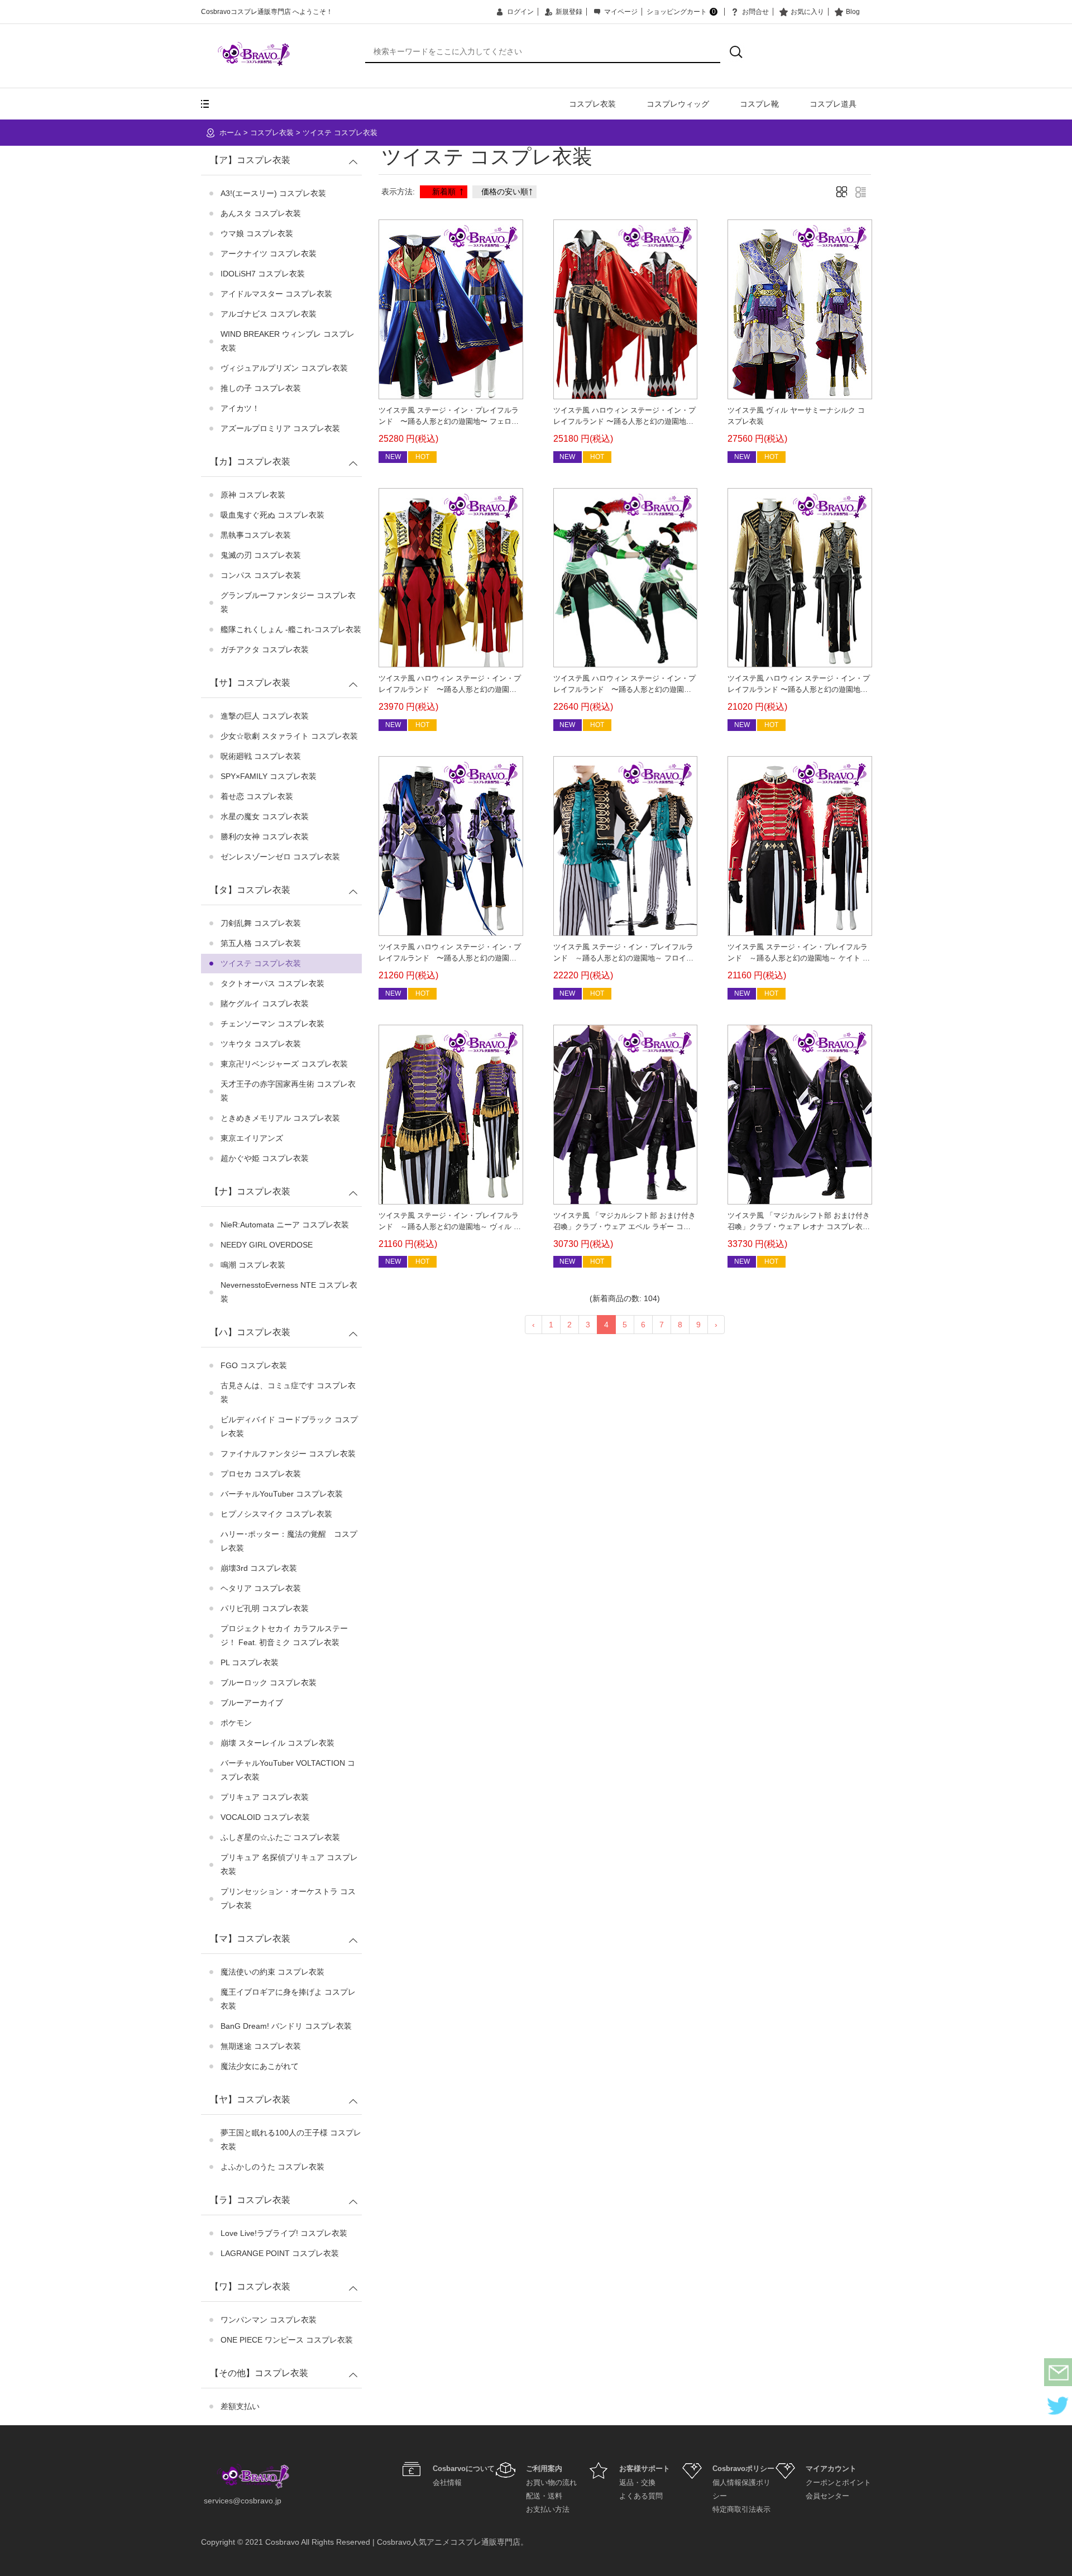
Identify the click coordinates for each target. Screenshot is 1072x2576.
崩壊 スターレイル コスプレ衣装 (277, 1743)
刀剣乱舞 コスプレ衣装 (261, 923)
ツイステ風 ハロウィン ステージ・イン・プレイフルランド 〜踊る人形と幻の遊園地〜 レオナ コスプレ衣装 (799, 689)
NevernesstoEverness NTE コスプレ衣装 (289, 1292)
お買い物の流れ (551, 2482)
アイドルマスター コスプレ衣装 (276, 294)
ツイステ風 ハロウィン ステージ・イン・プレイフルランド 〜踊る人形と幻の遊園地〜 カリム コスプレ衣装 (450, 689)
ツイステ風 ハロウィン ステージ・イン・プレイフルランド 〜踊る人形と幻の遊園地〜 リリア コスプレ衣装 (624, 689)
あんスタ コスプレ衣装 (261, 213)
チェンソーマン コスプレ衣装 (272, 1024)
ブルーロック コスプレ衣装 (269, 1683)
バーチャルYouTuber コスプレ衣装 (282, 1494)
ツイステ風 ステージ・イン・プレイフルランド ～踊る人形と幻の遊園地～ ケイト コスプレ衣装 (799, 958)
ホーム (230, 133)
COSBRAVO (254, 54)
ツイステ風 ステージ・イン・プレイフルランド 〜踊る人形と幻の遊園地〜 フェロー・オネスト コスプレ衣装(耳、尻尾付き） (450, 421)
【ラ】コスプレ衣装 (250, 2200)
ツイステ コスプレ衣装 (340, 133)
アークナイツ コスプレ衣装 (269, 254)
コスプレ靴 (759, 104)
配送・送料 (544, 2496)
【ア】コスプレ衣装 (250, 160)
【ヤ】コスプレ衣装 (250, 2099)
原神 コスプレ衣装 (253, 495)
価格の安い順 (505, 192)
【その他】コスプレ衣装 (259, 2373)
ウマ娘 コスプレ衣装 (257, 233)
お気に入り (807, 12)
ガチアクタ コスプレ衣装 (265, 649)
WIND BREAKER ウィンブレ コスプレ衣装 (288, 341)
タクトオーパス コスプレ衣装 (272, 983)
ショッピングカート (681, 12)
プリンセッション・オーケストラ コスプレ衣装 (288, 1898)
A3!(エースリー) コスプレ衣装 (273, 193)
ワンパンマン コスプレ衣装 (269, 2320)
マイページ (621, 12)
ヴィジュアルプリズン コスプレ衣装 (284, 368)
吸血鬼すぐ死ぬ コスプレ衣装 (272, 515)
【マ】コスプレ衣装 (250, 1939)
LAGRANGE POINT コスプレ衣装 (280, 2253)
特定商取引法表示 (741, 2509)
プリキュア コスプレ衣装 (265, 1797)
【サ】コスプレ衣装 (250, 683)
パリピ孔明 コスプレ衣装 (265, 1608)
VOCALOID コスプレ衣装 (265, 1817)
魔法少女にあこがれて (260, 2066)
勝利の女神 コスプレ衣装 (265, 837)
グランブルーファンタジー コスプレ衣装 (288, 602)
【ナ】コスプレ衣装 (250, 1191)
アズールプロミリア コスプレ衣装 (280, 428)
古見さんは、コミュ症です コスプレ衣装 (288, 1392)
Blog (853, 12)
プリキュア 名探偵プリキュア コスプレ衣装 (289, 1864)
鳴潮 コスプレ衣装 (253, 1265)
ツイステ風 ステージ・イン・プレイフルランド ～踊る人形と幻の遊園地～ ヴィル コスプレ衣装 (450, 1227)
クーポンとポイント (838, 2482)
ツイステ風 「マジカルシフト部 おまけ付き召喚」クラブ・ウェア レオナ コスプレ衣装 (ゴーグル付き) (799, 1227)
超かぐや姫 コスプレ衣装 (265, 1158)
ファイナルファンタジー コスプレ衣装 (288, 1454)
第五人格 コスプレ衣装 (261, 943)
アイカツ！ (240, 408)
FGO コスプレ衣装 (254, 1365)
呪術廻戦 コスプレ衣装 (261, 756)
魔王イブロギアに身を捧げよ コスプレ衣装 (288, 1999)
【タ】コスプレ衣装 (250, 890)
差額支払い (240, 2406)
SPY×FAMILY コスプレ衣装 (269, 776)
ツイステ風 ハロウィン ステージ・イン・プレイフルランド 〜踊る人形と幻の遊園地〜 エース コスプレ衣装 (624, 421)
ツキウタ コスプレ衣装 (261, 1044)
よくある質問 (641, 2496)
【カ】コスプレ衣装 (250, 462)
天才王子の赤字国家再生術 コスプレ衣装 (288, 1091)
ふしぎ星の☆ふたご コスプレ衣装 (280, 1837)
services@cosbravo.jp (243, 2501)
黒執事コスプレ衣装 (256, 535)
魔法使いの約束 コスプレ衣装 (272, 1972)
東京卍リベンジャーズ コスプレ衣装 (284, 1064)
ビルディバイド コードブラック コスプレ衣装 (289, 1426)
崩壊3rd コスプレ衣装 (259, 1568)
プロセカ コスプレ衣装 (261, 1474)
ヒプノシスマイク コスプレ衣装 (276, 1514)
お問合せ (755, 12)
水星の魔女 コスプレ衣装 (265, 816)
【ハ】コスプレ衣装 (250, 1332)
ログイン (520, 12)
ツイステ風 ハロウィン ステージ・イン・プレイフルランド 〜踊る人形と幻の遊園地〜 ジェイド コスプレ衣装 (450, 958)
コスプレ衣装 (592, 104)
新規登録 (569, 12)
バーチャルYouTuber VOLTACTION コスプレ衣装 (288, 1770)
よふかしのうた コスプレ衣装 (272, 2167)
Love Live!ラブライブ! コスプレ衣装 (284, 2233)
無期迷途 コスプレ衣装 (261, 2046)
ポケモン (236, 1723)
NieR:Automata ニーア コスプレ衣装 (285, 1225)
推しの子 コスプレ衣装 (261, 388)
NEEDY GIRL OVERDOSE (267, 1245)
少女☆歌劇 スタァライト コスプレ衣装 (289, 736)
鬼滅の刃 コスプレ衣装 (261, 555)
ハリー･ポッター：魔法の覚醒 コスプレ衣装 (289, 1541)
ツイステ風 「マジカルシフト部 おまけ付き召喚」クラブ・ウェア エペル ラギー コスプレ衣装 (624, 1227)
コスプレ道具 (833, 104)
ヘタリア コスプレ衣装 (261, 1588)
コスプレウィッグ (678, 104)
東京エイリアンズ (252, 1138)
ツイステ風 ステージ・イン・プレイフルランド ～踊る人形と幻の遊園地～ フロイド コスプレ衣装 (623, 958)
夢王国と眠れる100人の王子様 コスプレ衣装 (291, 2140)
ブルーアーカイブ (252, 1703)
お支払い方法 (548, 2509)
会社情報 (447, 2482)
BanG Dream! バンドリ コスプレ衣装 (286, 2026)
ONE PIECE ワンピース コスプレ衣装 (287, 2340)
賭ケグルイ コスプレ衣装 (265, 1003)
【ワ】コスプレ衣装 (250, 2286)
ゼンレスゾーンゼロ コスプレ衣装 (280, 857)
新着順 (444, 192)
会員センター (827, 2496)
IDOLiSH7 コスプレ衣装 (263, 274)
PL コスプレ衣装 (250, 1662)
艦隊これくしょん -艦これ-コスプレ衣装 (291, 629)
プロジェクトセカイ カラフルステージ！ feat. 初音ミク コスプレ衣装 (284, 1635)
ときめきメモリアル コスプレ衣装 (280, 1118)
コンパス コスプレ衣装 (261, 575)
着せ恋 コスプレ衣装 (257, 796)
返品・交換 (637, 2482)
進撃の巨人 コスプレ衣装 (265, 716)
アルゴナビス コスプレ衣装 (269, 314)
